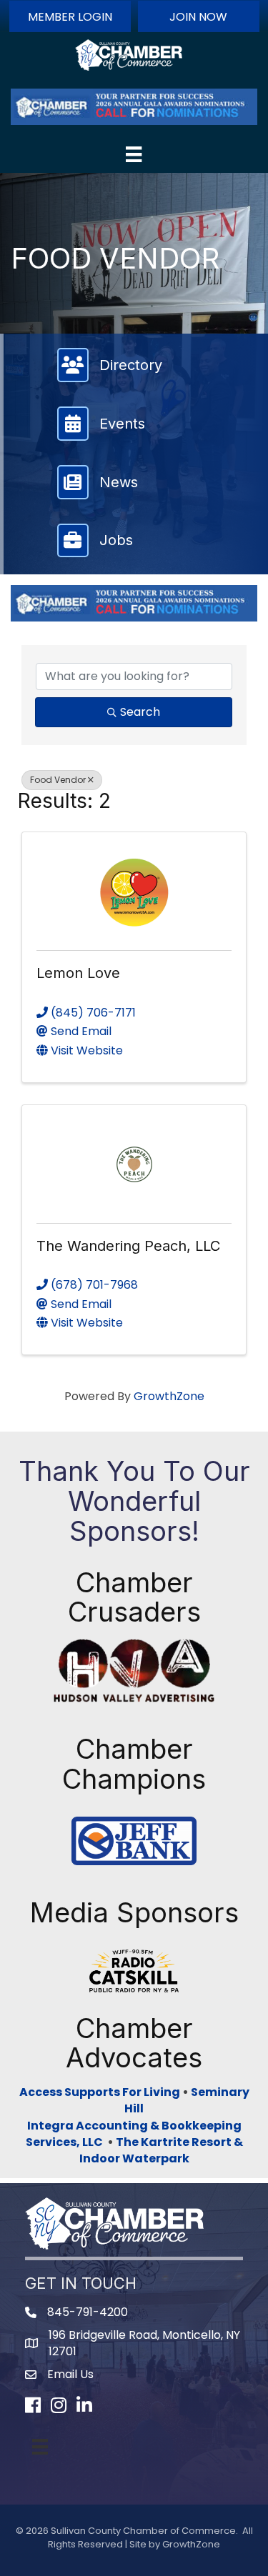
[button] (70, 16)
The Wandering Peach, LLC (128, 1246)
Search (140, 712)
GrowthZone (169, 1396)
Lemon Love (78, 973)
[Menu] (134, 154)
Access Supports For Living (100, 2092)
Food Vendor (58, 780)
